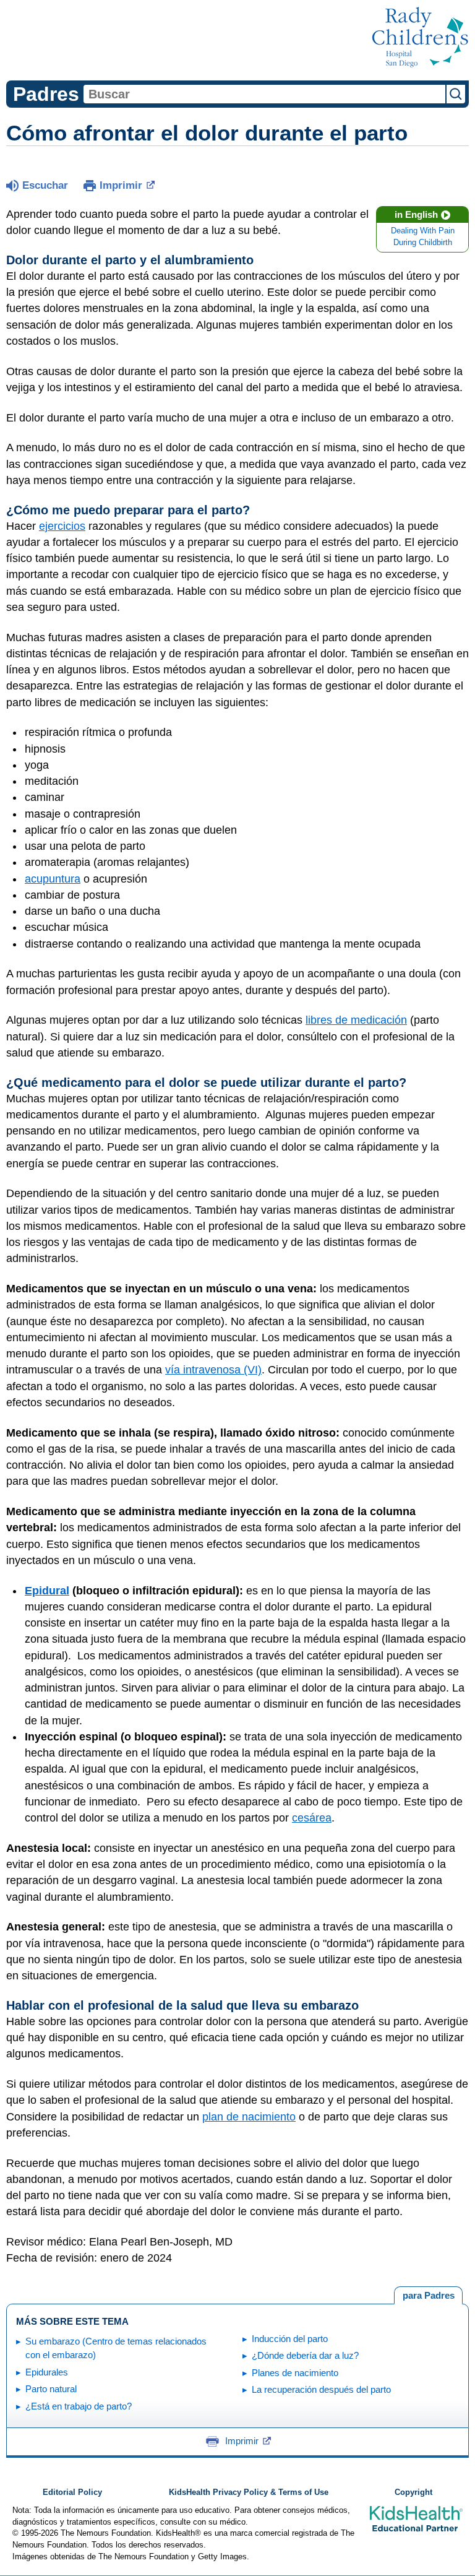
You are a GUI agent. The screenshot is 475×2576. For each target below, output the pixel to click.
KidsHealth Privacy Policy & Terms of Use (249, 2492)
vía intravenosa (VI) (213, 1370)
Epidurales (47, 2372)
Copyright (413, 2492)
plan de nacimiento (249, 2117)
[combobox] (264, 94)
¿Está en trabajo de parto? (79, 2406)
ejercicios (62, 526)
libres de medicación (356, 1020)
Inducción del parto (290, 2339)
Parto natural (51, 2389)
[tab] (428, 2296)
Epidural (47, 1591)
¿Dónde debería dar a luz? (305, 2355)
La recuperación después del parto (321, 2389)
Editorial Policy (72, 2492)
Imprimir (121, 185)
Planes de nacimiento (295, 2373)
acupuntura (53, 879)
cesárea (312, 1818)
